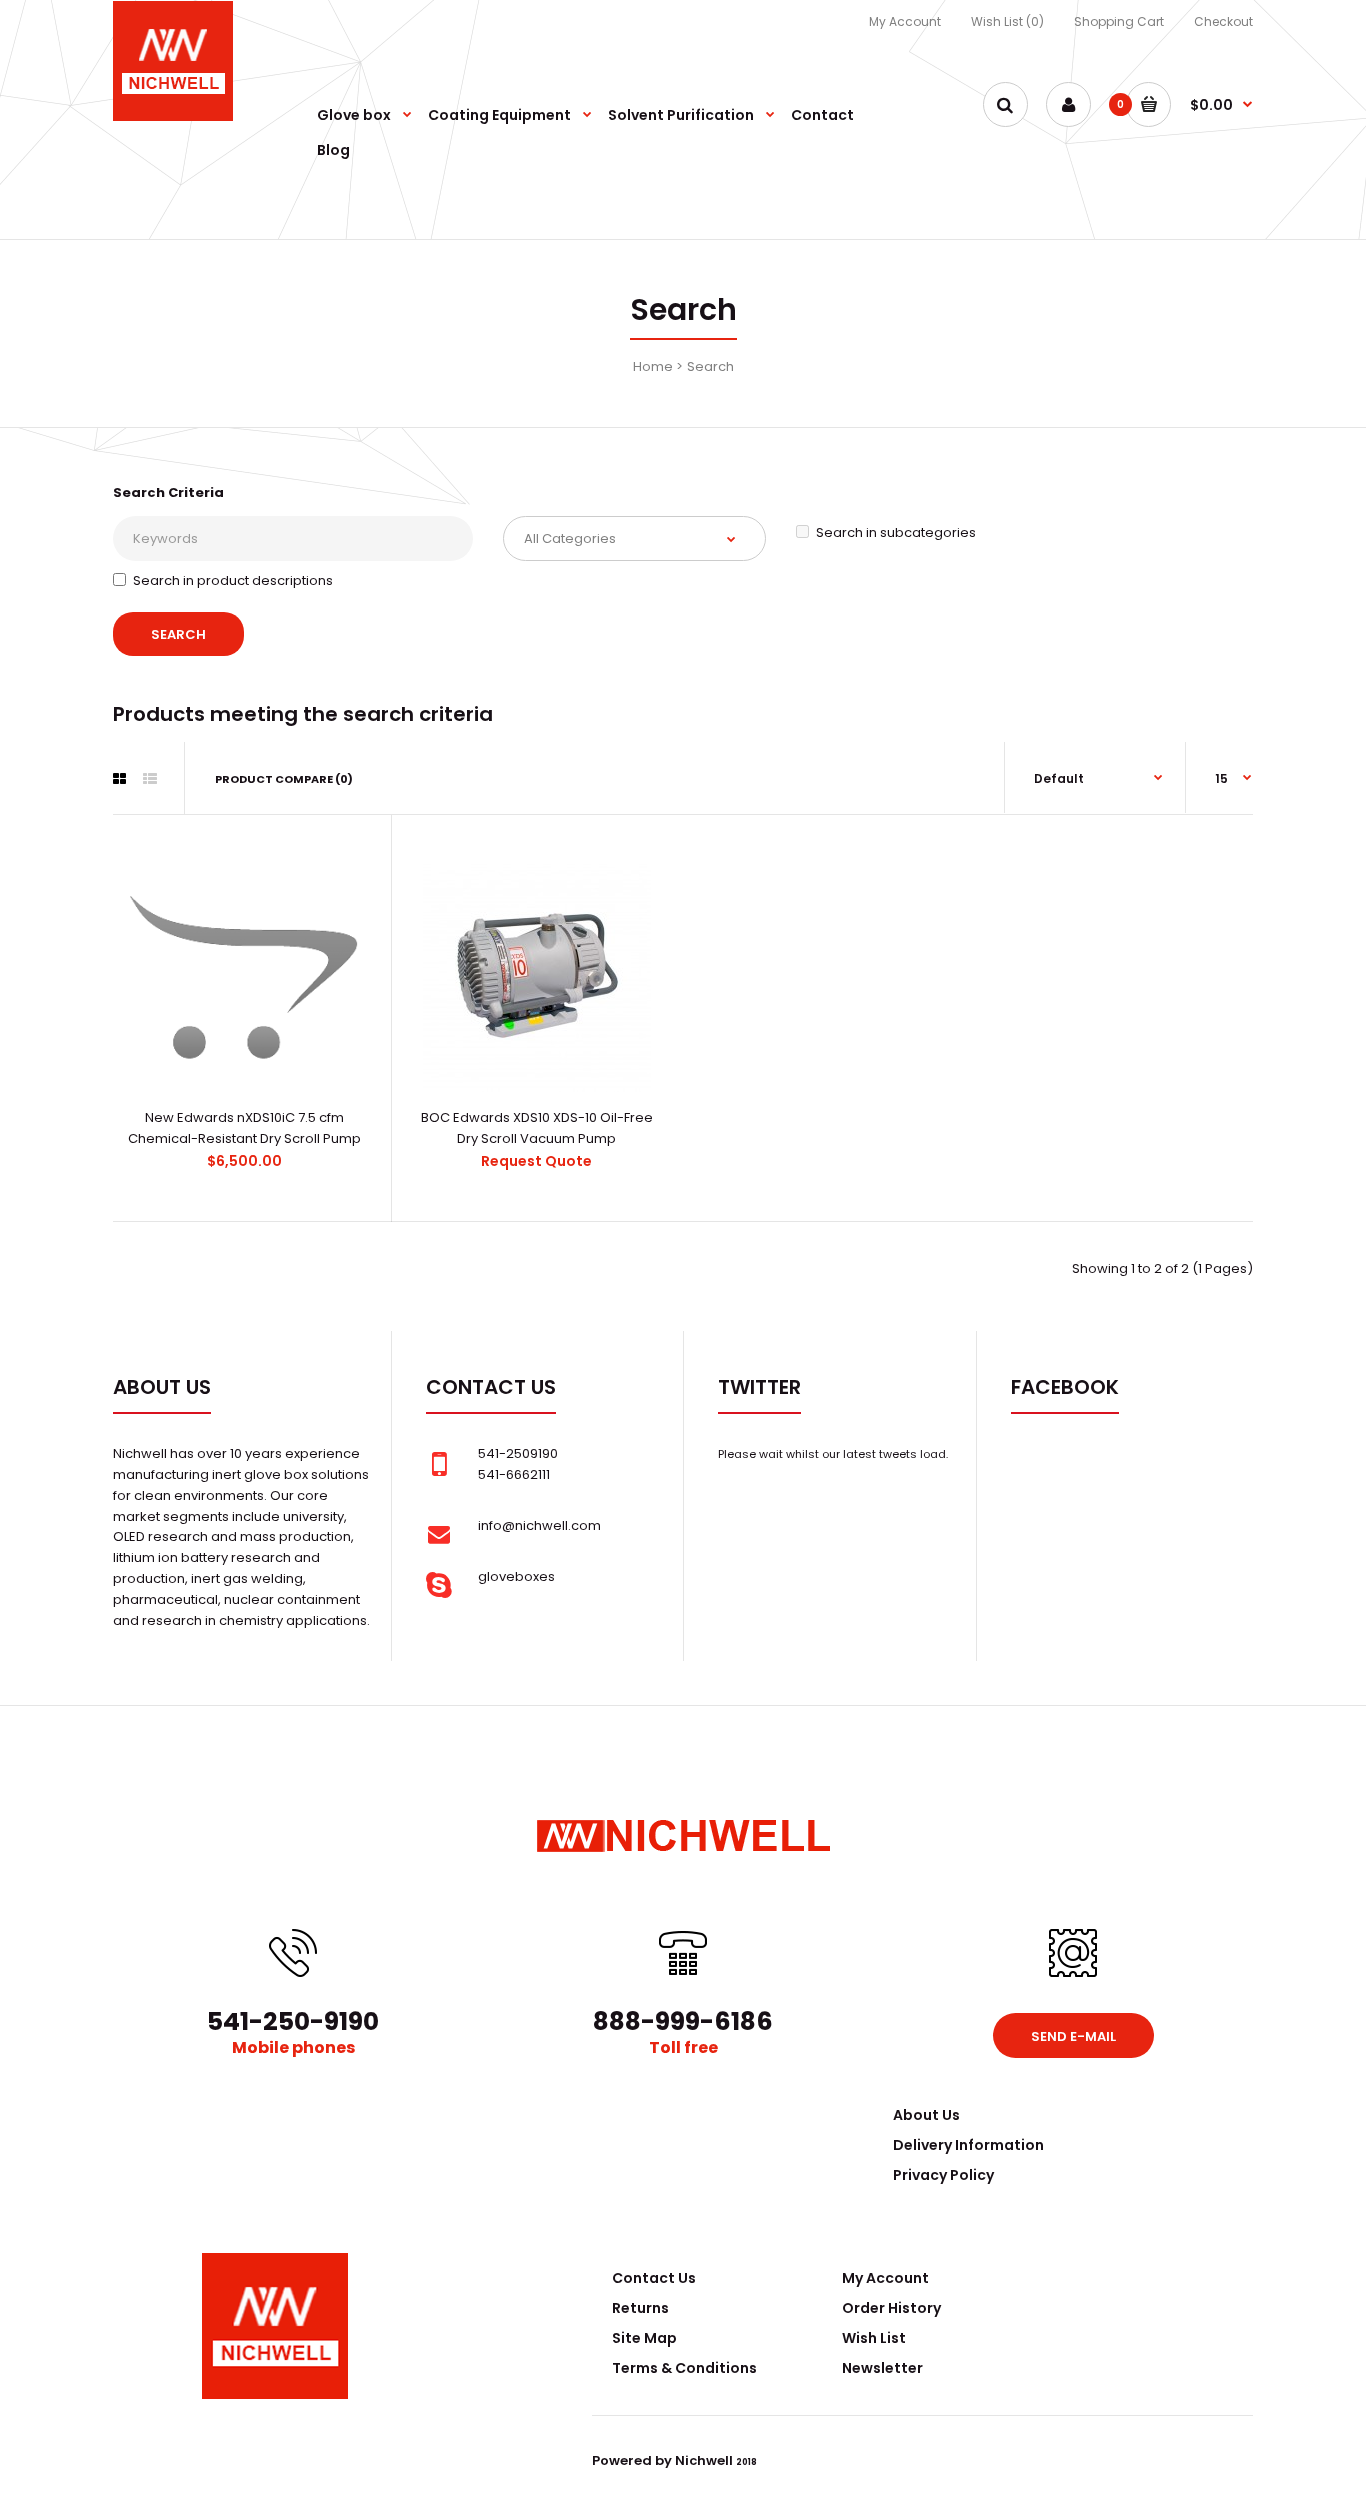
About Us (926, 2115)
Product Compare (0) (284, 779)
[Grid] (119, 779)
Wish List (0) (1007, 21)
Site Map (644, 2338)
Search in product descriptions (233, 580)
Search (710, 366)
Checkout (1223, 21)
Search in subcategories (896, 532)
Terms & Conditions (684, 2368)
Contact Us (654, 2278)
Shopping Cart (1119, 21)
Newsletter (882, 2368)
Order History (891, 2308)
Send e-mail (1073, 2036)
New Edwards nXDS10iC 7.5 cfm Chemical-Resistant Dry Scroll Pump (244, 1128)
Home (653, 366)
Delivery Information (968, 2145)
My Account (905, 21)
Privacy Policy (943, 2175)
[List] (150, 779)
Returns (640, 2308)
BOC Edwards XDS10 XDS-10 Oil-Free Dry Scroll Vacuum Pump (537, 1128)
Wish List (874, 2338)
